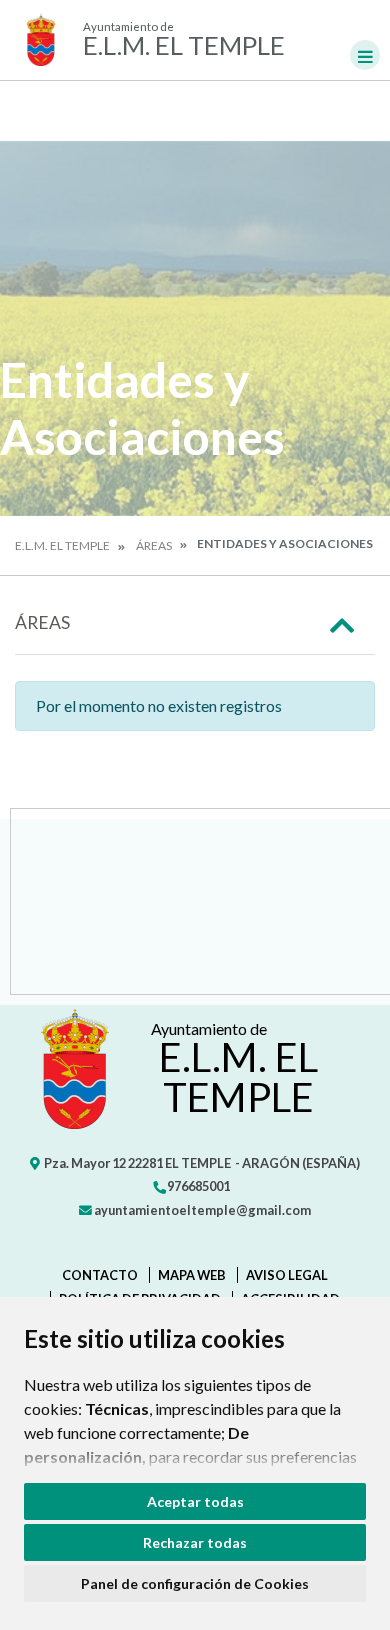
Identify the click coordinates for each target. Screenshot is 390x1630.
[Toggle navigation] (365, 55)
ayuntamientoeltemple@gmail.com (201, 1210)
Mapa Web (192, 1275)
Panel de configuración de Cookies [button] (195, 1583)
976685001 (197, 1186)
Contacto (100, 1275)
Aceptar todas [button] (195, 1501)
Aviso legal (287, 1275)
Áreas (154, 545)
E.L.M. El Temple (62, 545)
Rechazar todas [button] (195, 1542)
